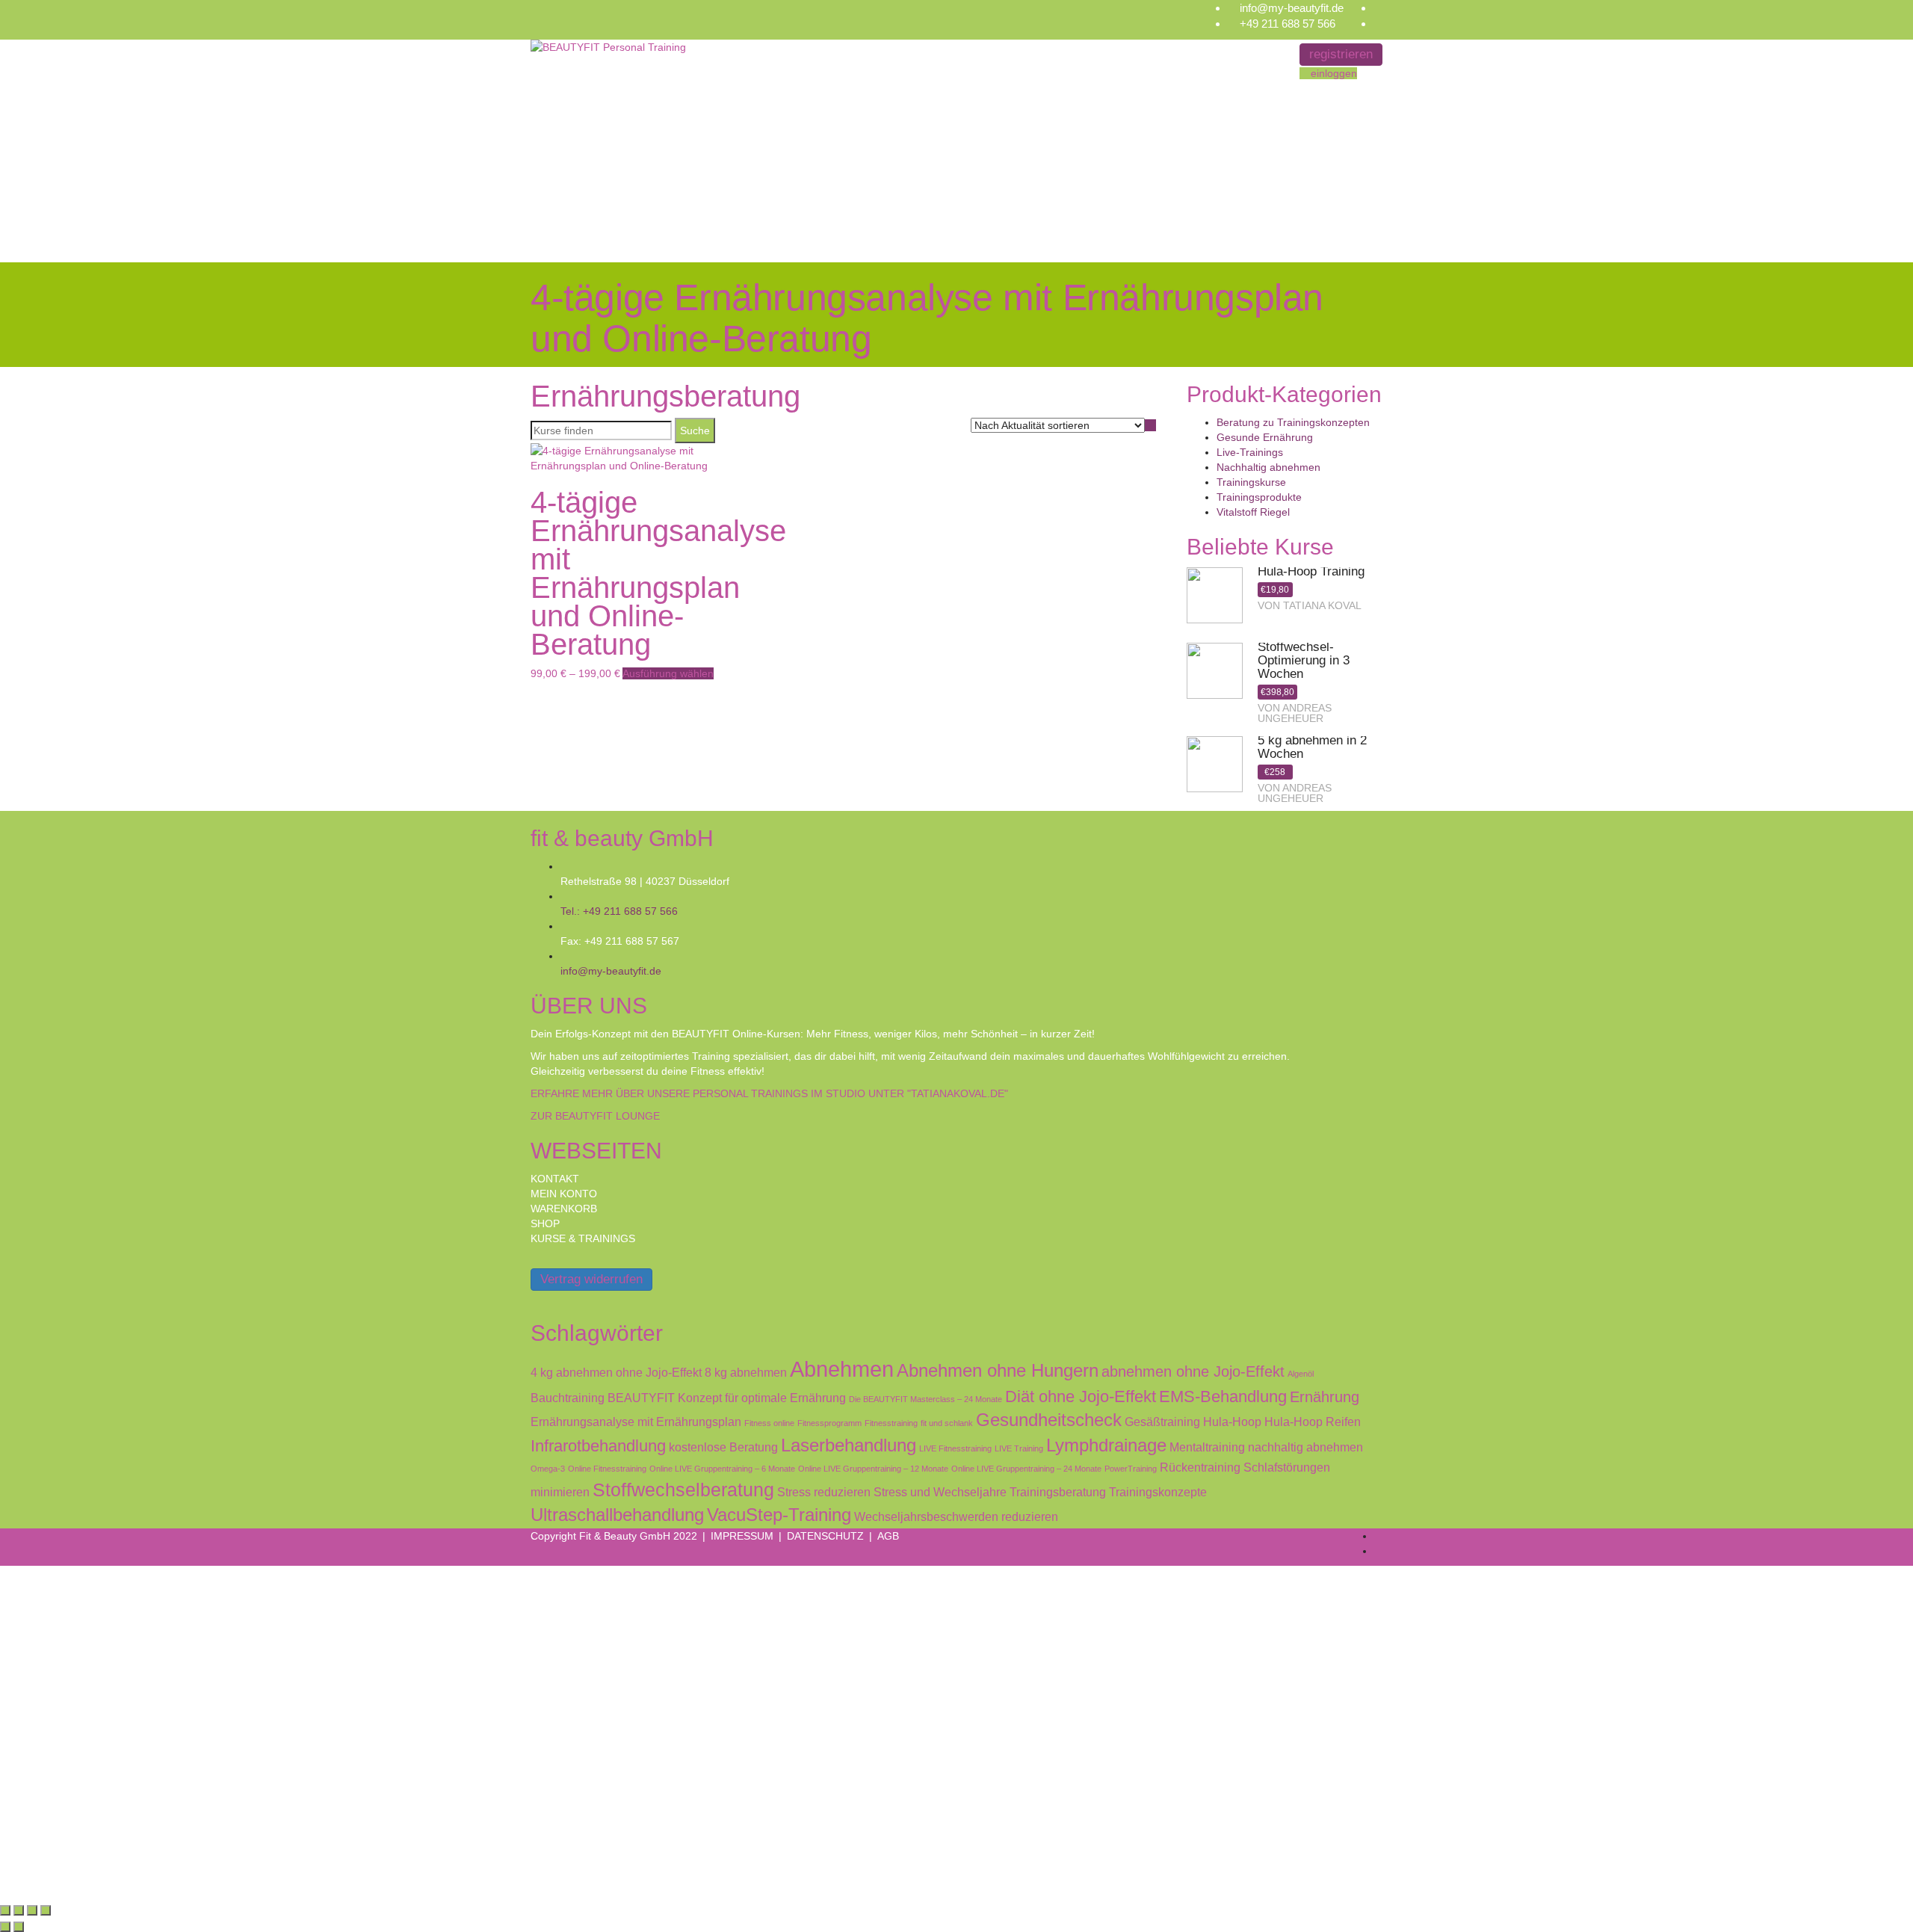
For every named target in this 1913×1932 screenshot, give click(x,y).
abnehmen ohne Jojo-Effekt (1193, 1371)
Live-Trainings (1250, 452)
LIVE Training (1019, 1448)
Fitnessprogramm (829, 1423)
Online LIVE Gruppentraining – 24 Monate (1026, 1469)
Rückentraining (1200, 1467)
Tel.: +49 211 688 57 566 (619, 911)
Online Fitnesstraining (607, 1469)
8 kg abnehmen (746, 1372)
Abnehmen (842, 1369)
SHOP (545, 1223)
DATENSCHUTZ (825, 1536)
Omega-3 (548, 1469)
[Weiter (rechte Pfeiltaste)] (19, 1927)
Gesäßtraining (1162, 1422)
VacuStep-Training (779, 1515)
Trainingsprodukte (1259, 497)
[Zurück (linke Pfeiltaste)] (5, 1927)
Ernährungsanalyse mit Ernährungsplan (636, 1422)
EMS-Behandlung (1223, 1396)
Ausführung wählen (668, 673)
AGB (888, 1536)
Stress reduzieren (824, 1492)
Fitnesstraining (891, 1423)
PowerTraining (1131, 1469)
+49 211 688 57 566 (1288, 24)
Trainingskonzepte (1158, 1492)
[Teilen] (32, 1910)
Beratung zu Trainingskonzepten (1293, 422)
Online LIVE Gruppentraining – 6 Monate (722, 1469)
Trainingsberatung (1058, 1492)
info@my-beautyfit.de (1292, 8)
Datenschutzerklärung (476, 1721)
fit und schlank (947, 1423)
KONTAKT (555, 1179)
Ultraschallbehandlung (617, 1515)
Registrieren (90, 1877)
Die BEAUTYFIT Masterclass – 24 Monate (925, 1399)
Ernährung (1325, 1397)
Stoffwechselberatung (683, 1490)
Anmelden (144, 1877)
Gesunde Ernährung (1265, 437)
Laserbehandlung (849, 1445)
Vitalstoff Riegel (1253, 512)
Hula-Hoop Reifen (1313, 1422)
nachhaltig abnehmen (1305, 1447)
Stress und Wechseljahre (940, 1492)
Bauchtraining (568, 1398)
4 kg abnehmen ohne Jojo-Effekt (616, 1372)
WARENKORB (564, 1209)
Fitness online (769, 1423)
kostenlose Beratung (723, 1447)
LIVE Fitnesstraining (955, 1448)
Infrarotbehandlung (598, 1446)
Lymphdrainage (1106, 1445)
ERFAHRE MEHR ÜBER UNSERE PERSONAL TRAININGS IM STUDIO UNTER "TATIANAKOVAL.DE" (769, 1093)
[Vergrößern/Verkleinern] (5, 1910)
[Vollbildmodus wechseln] (19, 1910)
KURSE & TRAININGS (583, 1238)
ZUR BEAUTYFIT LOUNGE (595, 1116)
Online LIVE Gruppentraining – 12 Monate (873, 1469)
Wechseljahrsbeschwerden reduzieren (956, 1516)
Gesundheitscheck (1049, 1420)
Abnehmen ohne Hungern (998, 1371)
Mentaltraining (1207, 1447)
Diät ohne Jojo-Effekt (1081, 1396)
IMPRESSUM (742, 1536)
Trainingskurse (1251, 482)
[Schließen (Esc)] (46, 1910)
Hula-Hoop (1232, 1422)
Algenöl (1301, 1374)
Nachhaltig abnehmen (1268, 467)
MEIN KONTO (564, 1194)
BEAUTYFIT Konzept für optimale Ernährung (727, 1398)
